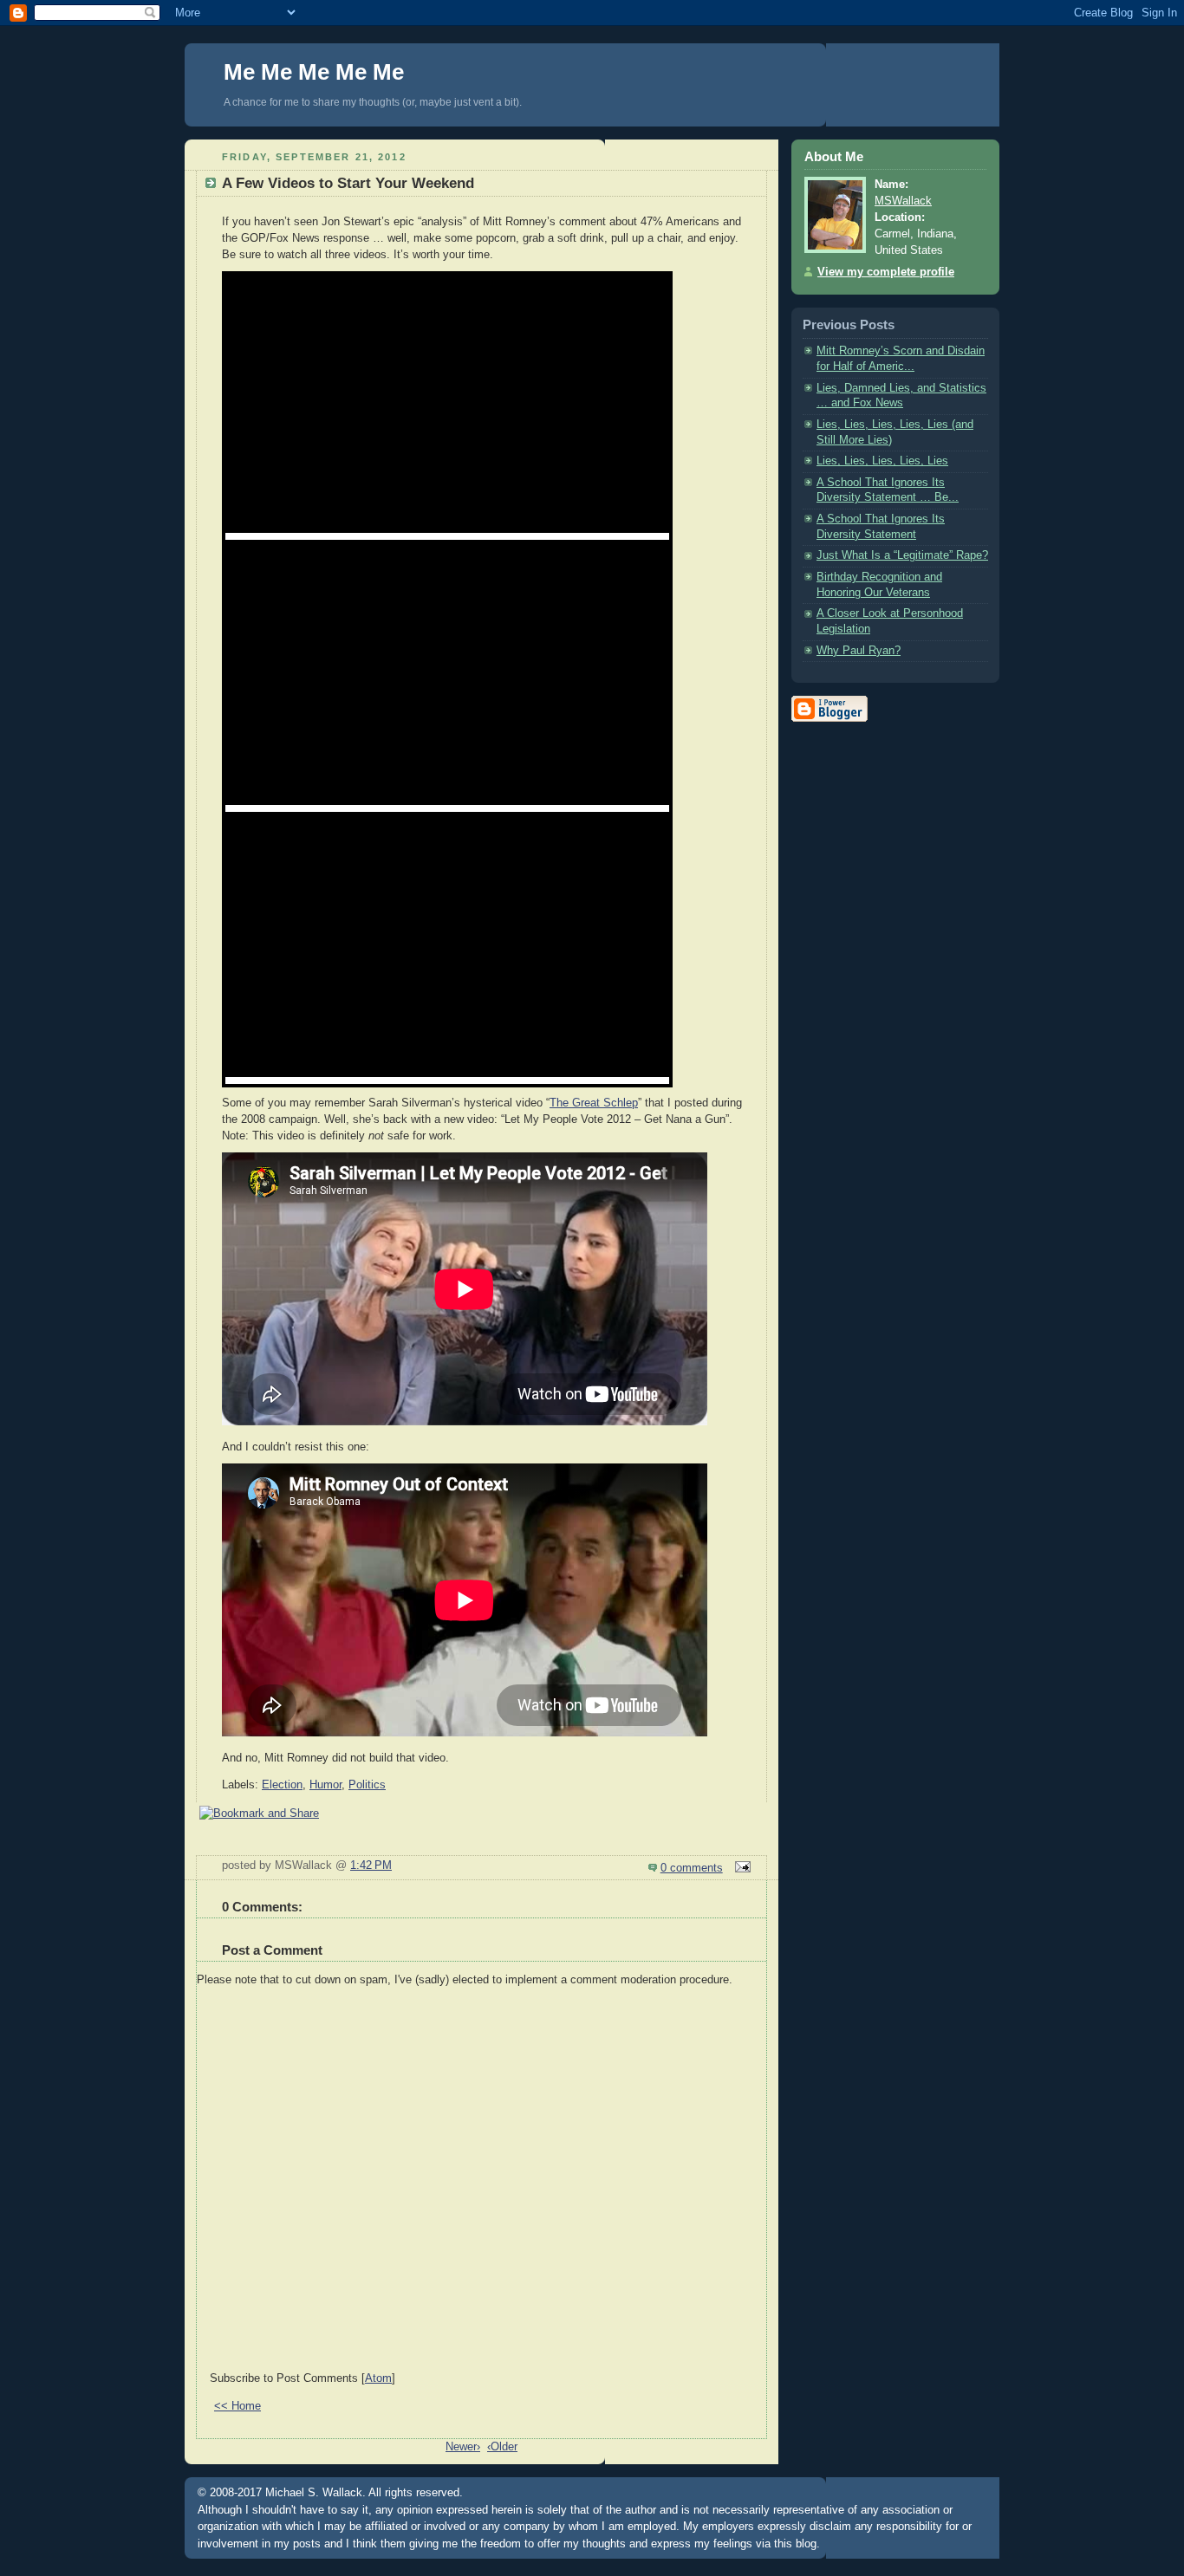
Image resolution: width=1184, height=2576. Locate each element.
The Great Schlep (594, 1103)
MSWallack (903, 201)
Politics (367, 1785)
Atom (378, 2378)
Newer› (463, 2447)
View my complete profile (886, 272)
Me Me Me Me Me (314, 72)
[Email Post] (740, 1868)
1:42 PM (371, 1865)
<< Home (237, 2406)
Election (282, 1785)
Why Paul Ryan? (859, 651)
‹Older (502, 2447)
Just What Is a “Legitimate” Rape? (902, 555)
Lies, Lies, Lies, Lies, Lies (882, 461)
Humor (325, 1785)
